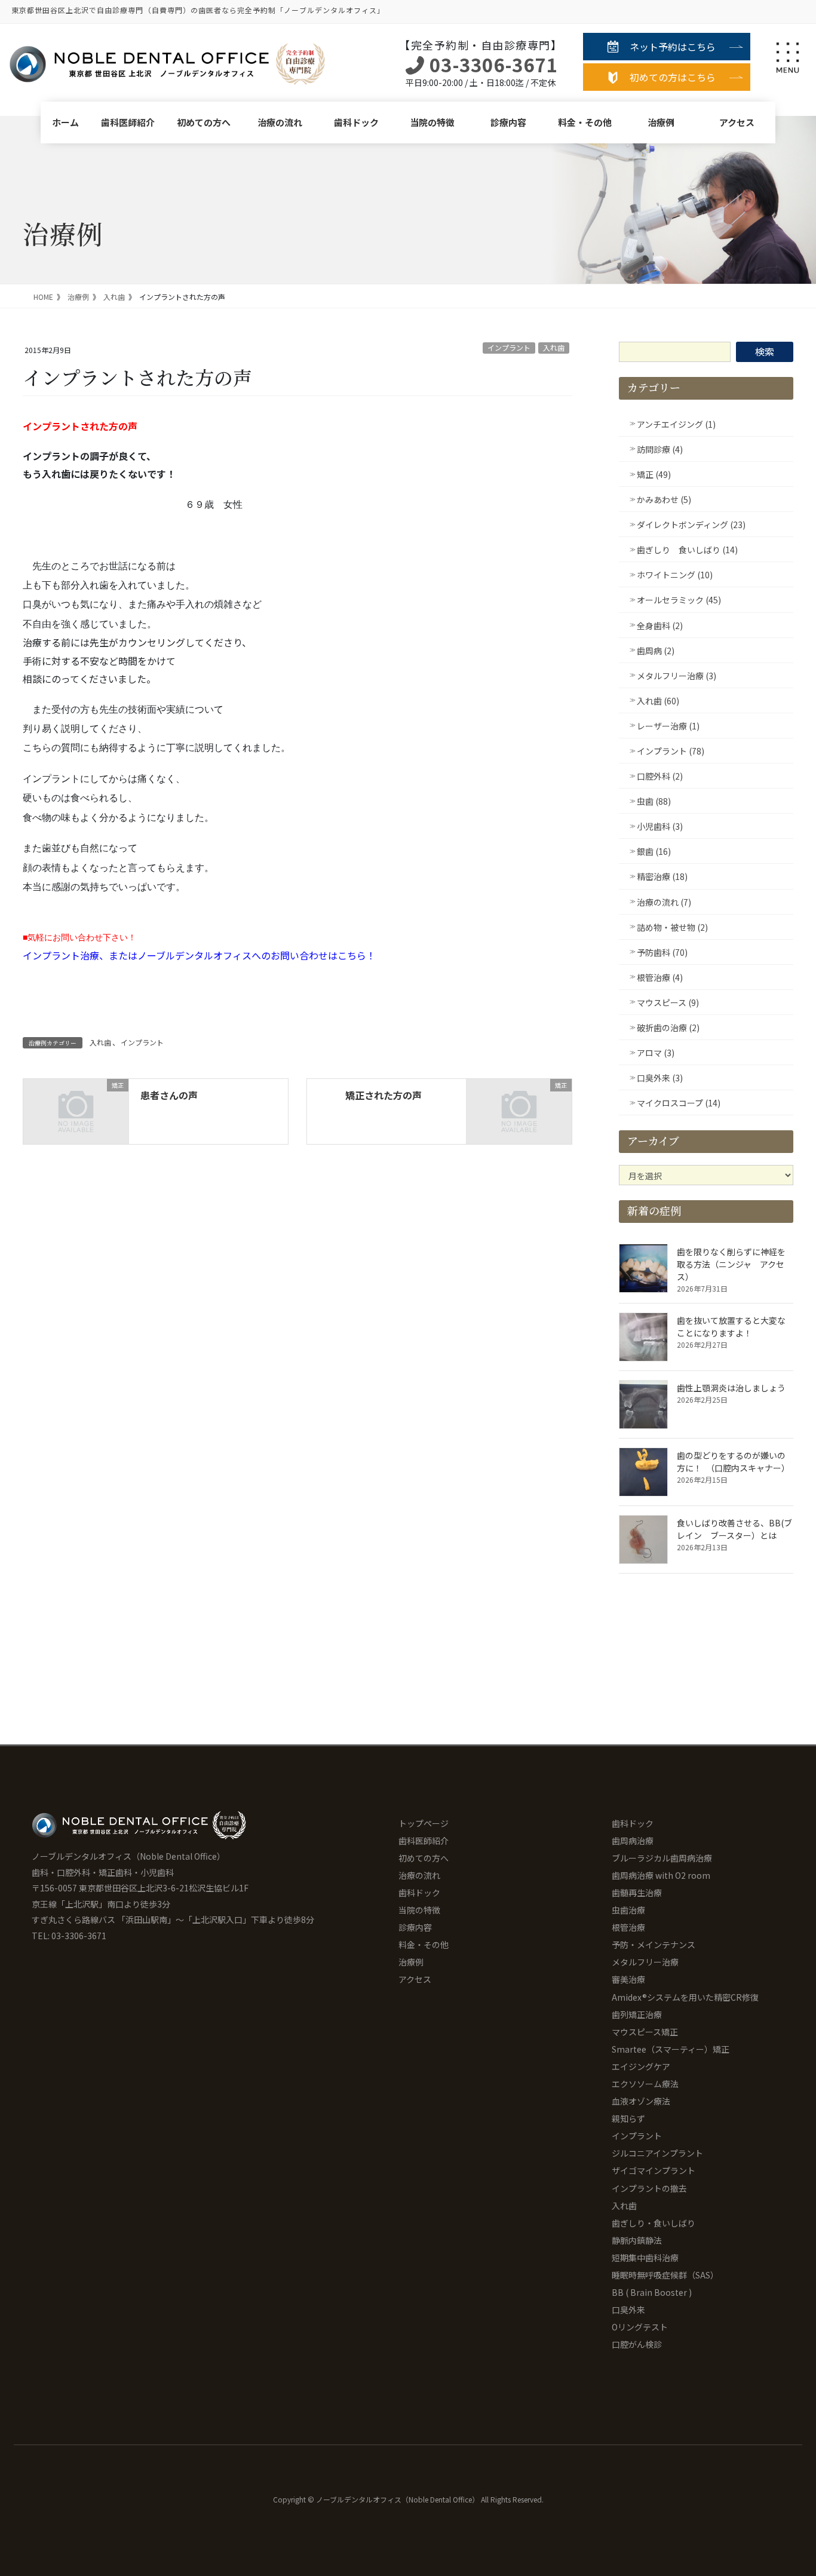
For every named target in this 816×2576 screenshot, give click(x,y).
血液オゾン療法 (641, 2101)
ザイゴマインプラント (654, 2170)
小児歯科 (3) (660, 826)
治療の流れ (280, 122)
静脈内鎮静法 (637, 2240)
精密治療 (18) (662, 876)
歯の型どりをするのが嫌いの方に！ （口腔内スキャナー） (733, 1462)
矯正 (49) (654, 474)
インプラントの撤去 (649, 2188)
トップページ (424, 1823)
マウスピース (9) (668, 1002)
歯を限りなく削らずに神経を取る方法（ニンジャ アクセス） (731, 1264)
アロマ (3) (656, 1053)
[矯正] (76, 1110)
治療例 (661, 122)
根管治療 (628, 1927)
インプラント (509, 347)
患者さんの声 (169, 1095)
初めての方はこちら (673, 77)
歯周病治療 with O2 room (661, 1875)
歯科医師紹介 (128, 122)
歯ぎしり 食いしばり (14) (687, 550)
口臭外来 (628, 2310)
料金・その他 (585, 122)
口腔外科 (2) (660, 776)
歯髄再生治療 (637, 1893)
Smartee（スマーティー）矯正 (671, 2049)
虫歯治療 (628, 1910)
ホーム (65, 122)
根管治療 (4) (660, 977)
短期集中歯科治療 (645, 2258)
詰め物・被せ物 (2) (672, 927)
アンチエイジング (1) (676, 424)
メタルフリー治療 (645, 1962)
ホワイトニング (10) (675, 575)
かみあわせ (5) (664, 499)
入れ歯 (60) (658, 701)
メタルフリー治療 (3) (677, 676)
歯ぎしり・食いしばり (654, 2223)
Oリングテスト (640, 2327)
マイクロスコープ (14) (679, 1103)
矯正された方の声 (384, 1095)
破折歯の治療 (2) (668, 1028)
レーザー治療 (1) (668, 726)
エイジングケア (641, 2066)
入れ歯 (554, 347)
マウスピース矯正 (645, 2032)
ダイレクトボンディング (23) (691, 525)
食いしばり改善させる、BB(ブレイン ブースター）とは (734, 1529)
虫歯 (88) (654, 801)
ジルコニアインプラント (657, 2153)
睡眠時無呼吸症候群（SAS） (665, 2275)
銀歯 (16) (654, 851)
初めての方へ (204, 122)
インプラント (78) (671, 751)
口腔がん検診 (637, 2344)
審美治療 (628, 1979)
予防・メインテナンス (654, 1945)
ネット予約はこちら (673, 47)
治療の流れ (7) (664, 902)
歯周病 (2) (656, 651)
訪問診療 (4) (660, 449)
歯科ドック (356, 122)
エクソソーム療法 (645, 2084)
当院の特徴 (432, 122)
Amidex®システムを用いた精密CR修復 (685, 1997)
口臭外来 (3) (660, 1078)
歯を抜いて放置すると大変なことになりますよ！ (731, 1327)
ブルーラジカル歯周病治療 (662, 1858)
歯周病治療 (633, 1841)
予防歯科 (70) (662, 952)
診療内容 (508, 122)
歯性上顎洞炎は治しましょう (731, 1388)
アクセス (737, 122)
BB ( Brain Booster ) (652, 2292)
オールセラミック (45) (679, 600)
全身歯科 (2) (660, 625)
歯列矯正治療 (637, 2014)
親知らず (628, 2118)
